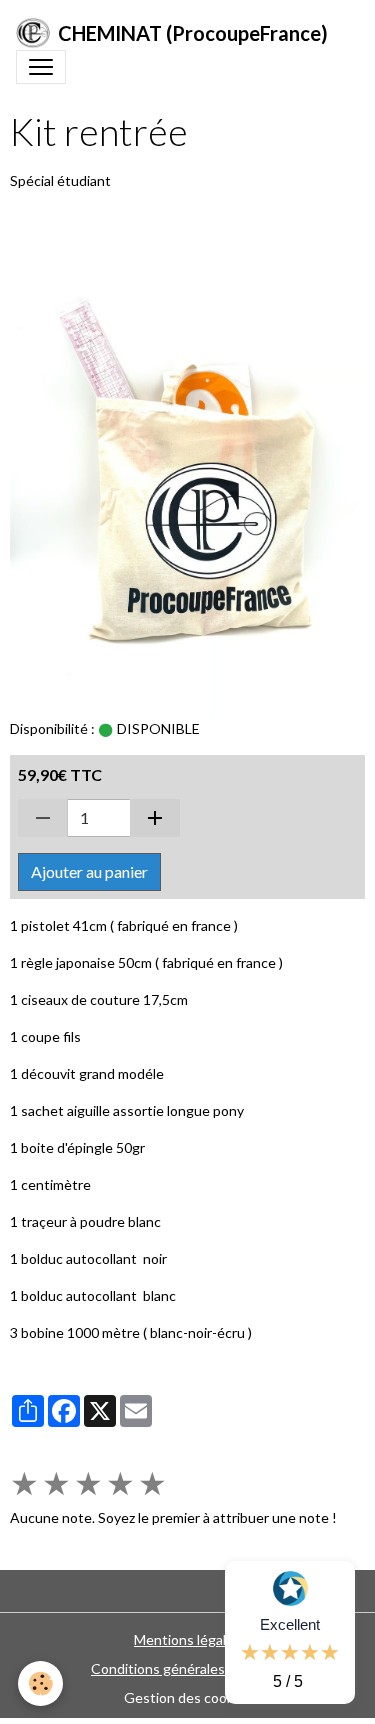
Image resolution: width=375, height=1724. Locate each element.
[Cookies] (40, 1683)
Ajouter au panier (89, 871)
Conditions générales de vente (187, 1668)
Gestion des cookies (188, 1697)
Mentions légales (187, 1639)
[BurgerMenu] (41, 67)
